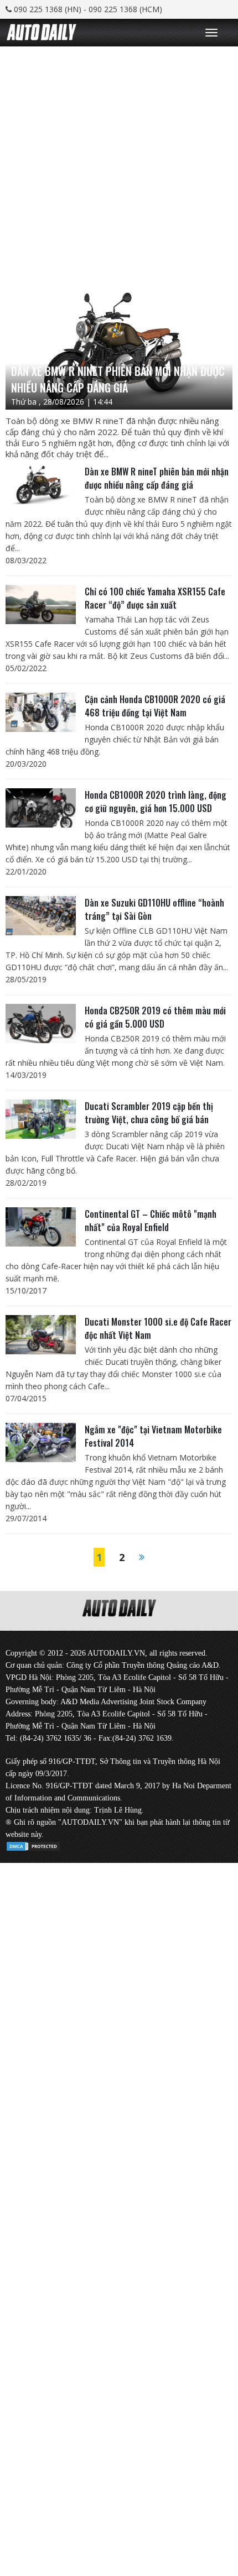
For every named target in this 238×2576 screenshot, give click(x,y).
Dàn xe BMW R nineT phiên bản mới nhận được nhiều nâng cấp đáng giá (157, 478)
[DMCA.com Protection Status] (33, 1844)
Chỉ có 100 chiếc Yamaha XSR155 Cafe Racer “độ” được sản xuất (155, 598)
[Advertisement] (119, 165)
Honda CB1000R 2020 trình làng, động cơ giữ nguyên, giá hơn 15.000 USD (156, 802)
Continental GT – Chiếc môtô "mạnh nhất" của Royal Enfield (151, 1221)
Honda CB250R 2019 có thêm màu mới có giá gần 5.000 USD (155, 1017)
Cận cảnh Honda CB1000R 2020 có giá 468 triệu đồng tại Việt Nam (155, 706)
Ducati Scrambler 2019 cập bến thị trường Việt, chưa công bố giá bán (149, 1113)
